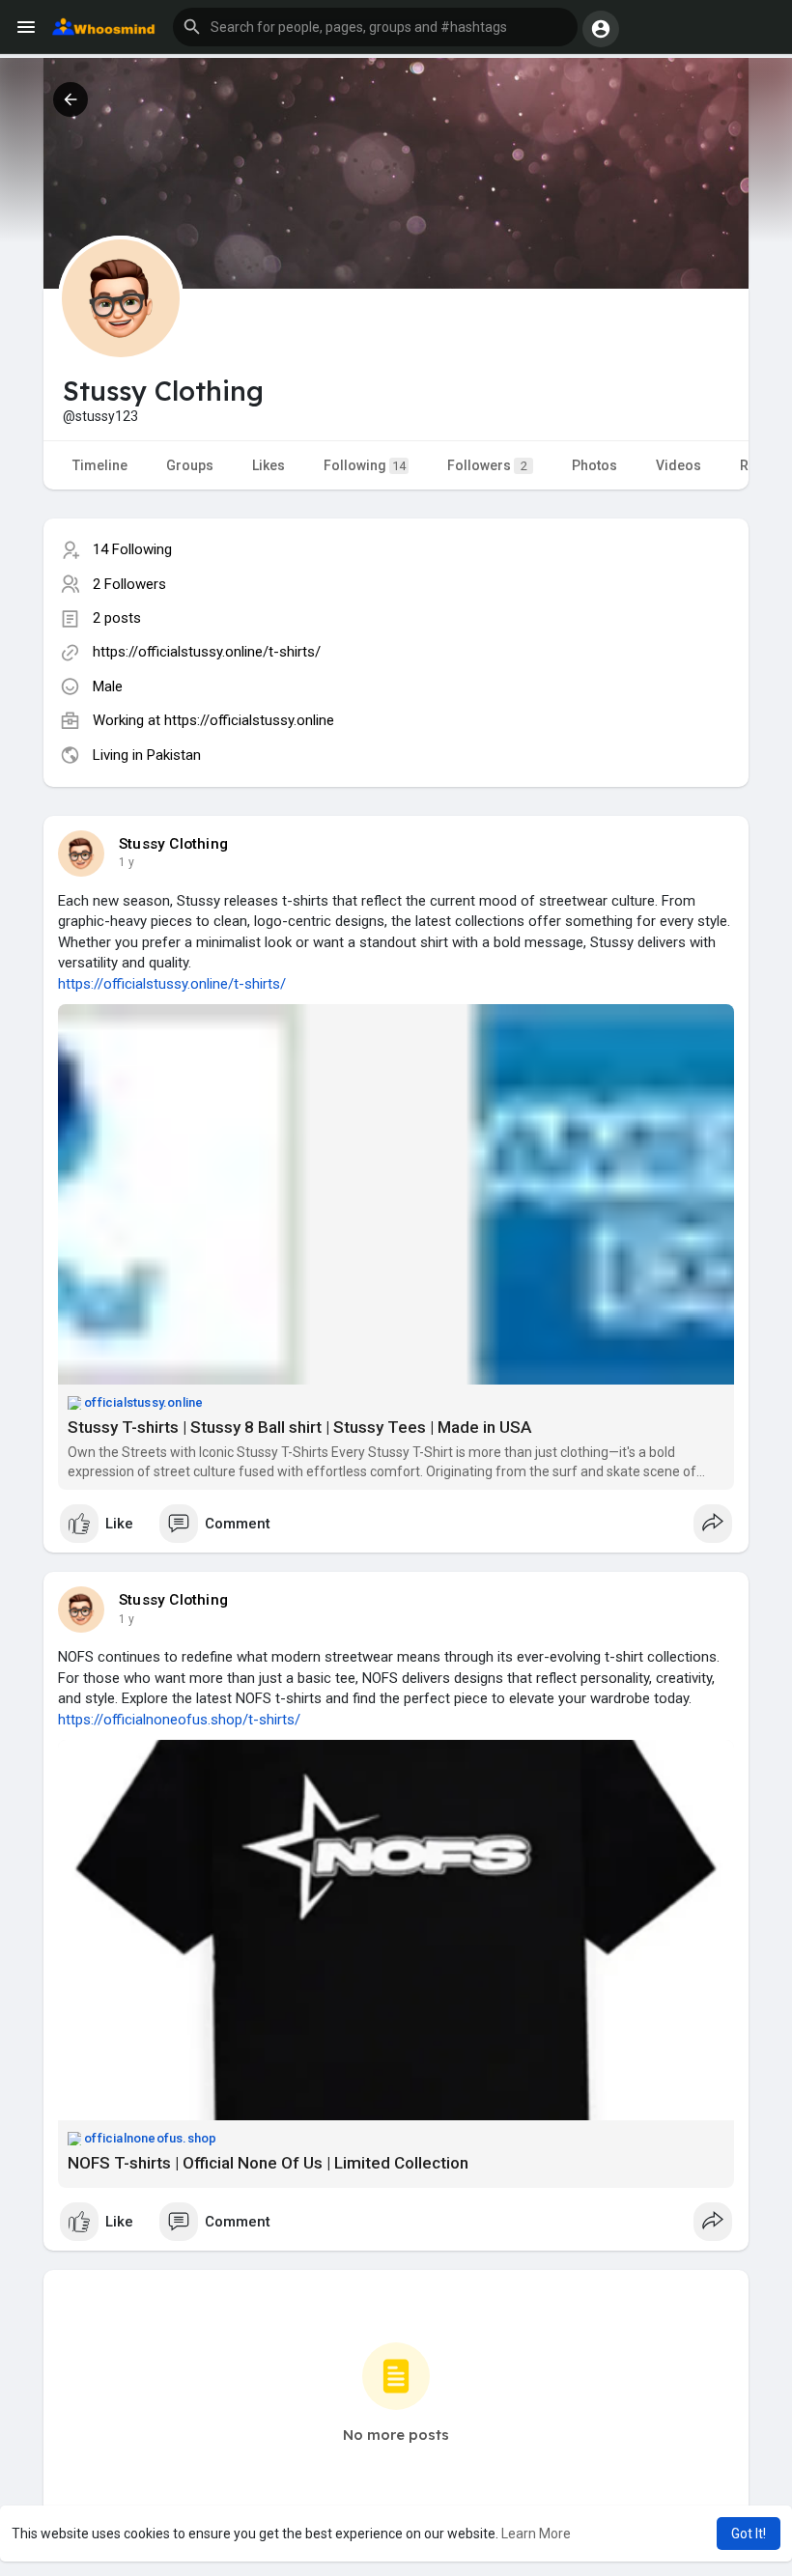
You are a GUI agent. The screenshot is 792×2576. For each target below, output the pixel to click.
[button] (375, 27)
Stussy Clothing (173, 844)
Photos (594, 465)
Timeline (100, 465)
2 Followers (129, 584)
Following (365, 465)
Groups (190, 465)
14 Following (132, 549)
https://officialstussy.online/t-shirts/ (207, 652)
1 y (127, 862)
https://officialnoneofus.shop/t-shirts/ (179, 1720)
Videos (679, 465)
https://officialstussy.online (249, 720)
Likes (269, 465)
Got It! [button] (749, 2534)
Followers (487, 465)
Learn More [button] (536, 2534)
